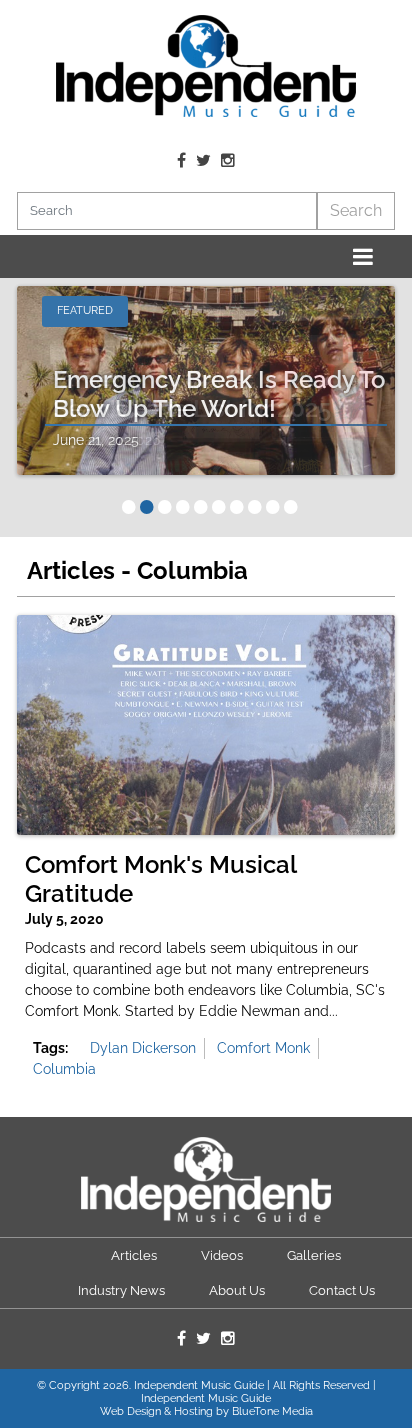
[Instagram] (228, 161)
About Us (237, 1290)
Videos (222, 1255)
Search (356, 210)
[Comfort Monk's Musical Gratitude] (206, 725)
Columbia (64, 1069)
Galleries (314, 1255)
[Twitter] (203, 161)
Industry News (121, 1290)
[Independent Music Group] (206, 66)
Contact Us (342, 1290)
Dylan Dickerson (143, 1048)
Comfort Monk (263, 1048)
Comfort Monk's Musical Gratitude (160, 879)
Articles (134, 1255)
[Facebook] (181, 161)
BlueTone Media (272, 1411)
